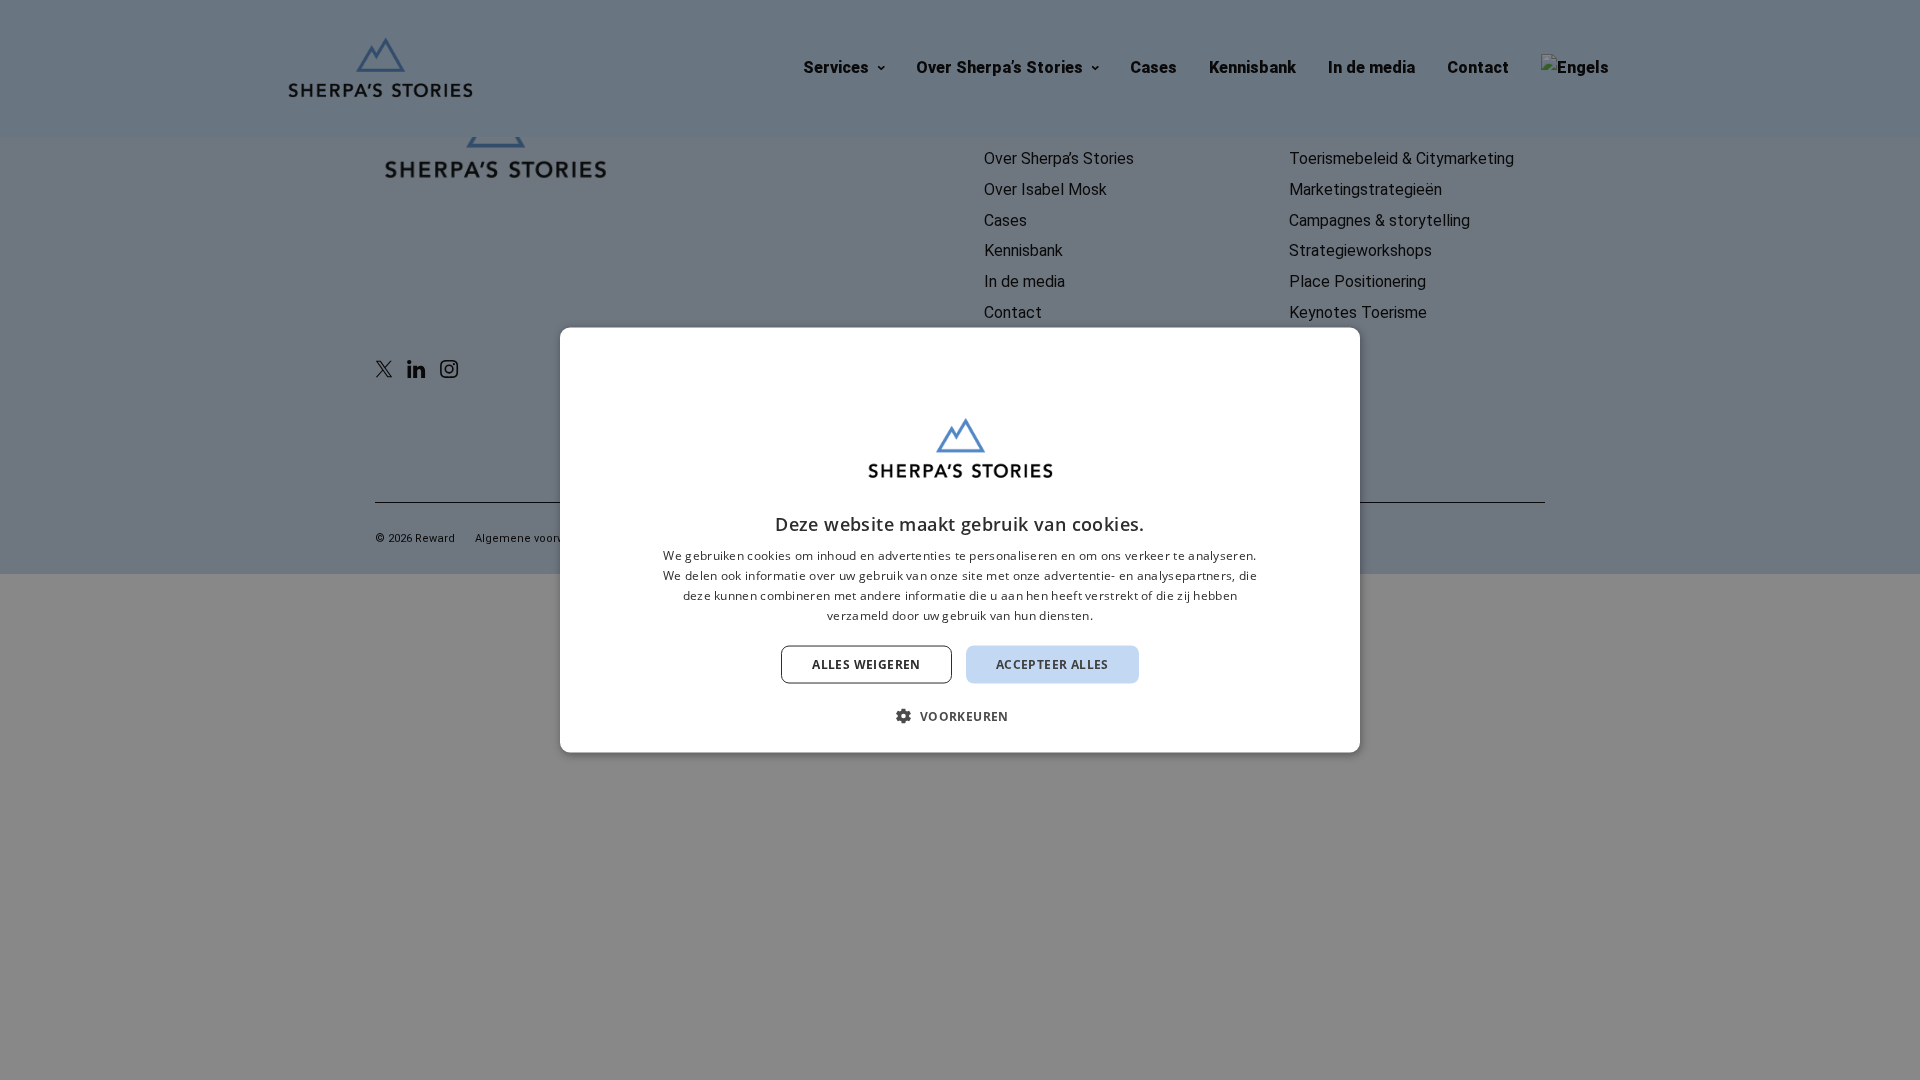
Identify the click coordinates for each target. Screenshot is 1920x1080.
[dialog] (960, 540)
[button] (959, 715)
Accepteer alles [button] (1052, 663)
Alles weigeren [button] (866, 663)
